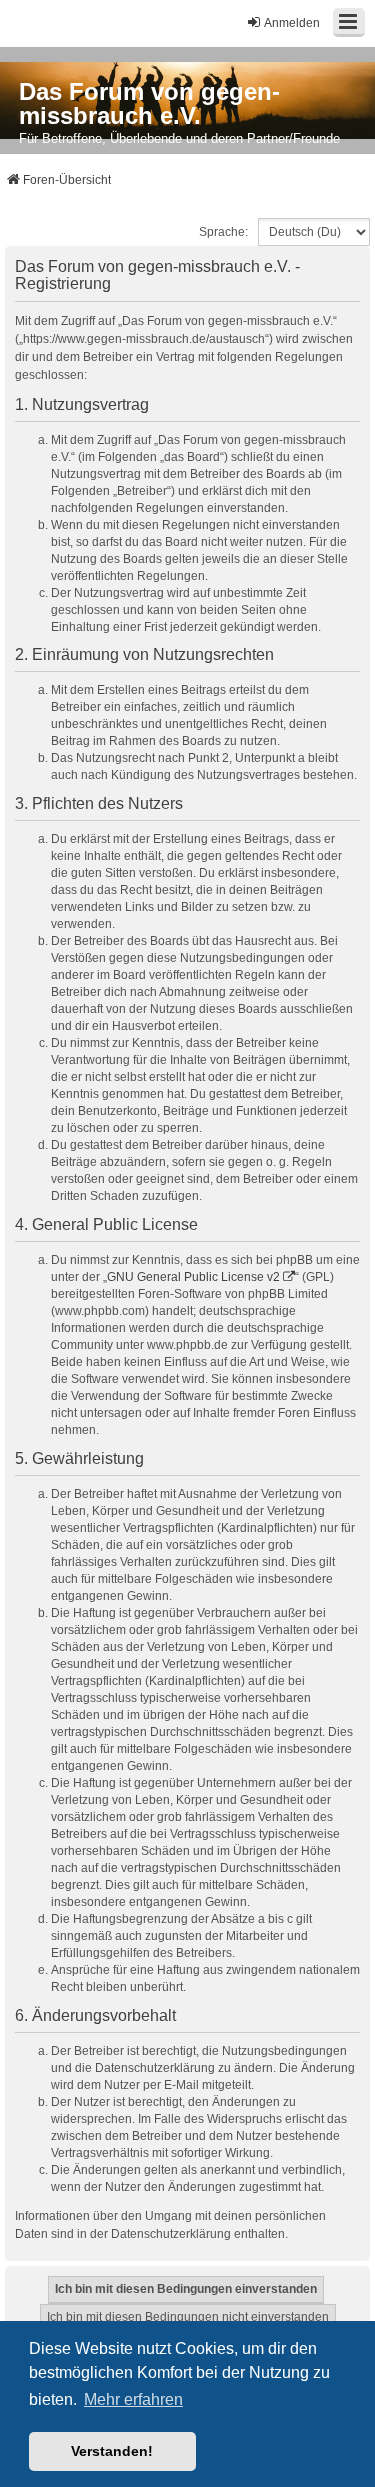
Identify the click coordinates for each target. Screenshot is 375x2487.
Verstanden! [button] (112, 2451)
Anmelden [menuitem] (292, 23)
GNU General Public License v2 (193, 1277)
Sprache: (223, 232)
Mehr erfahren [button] (133, 2399)
